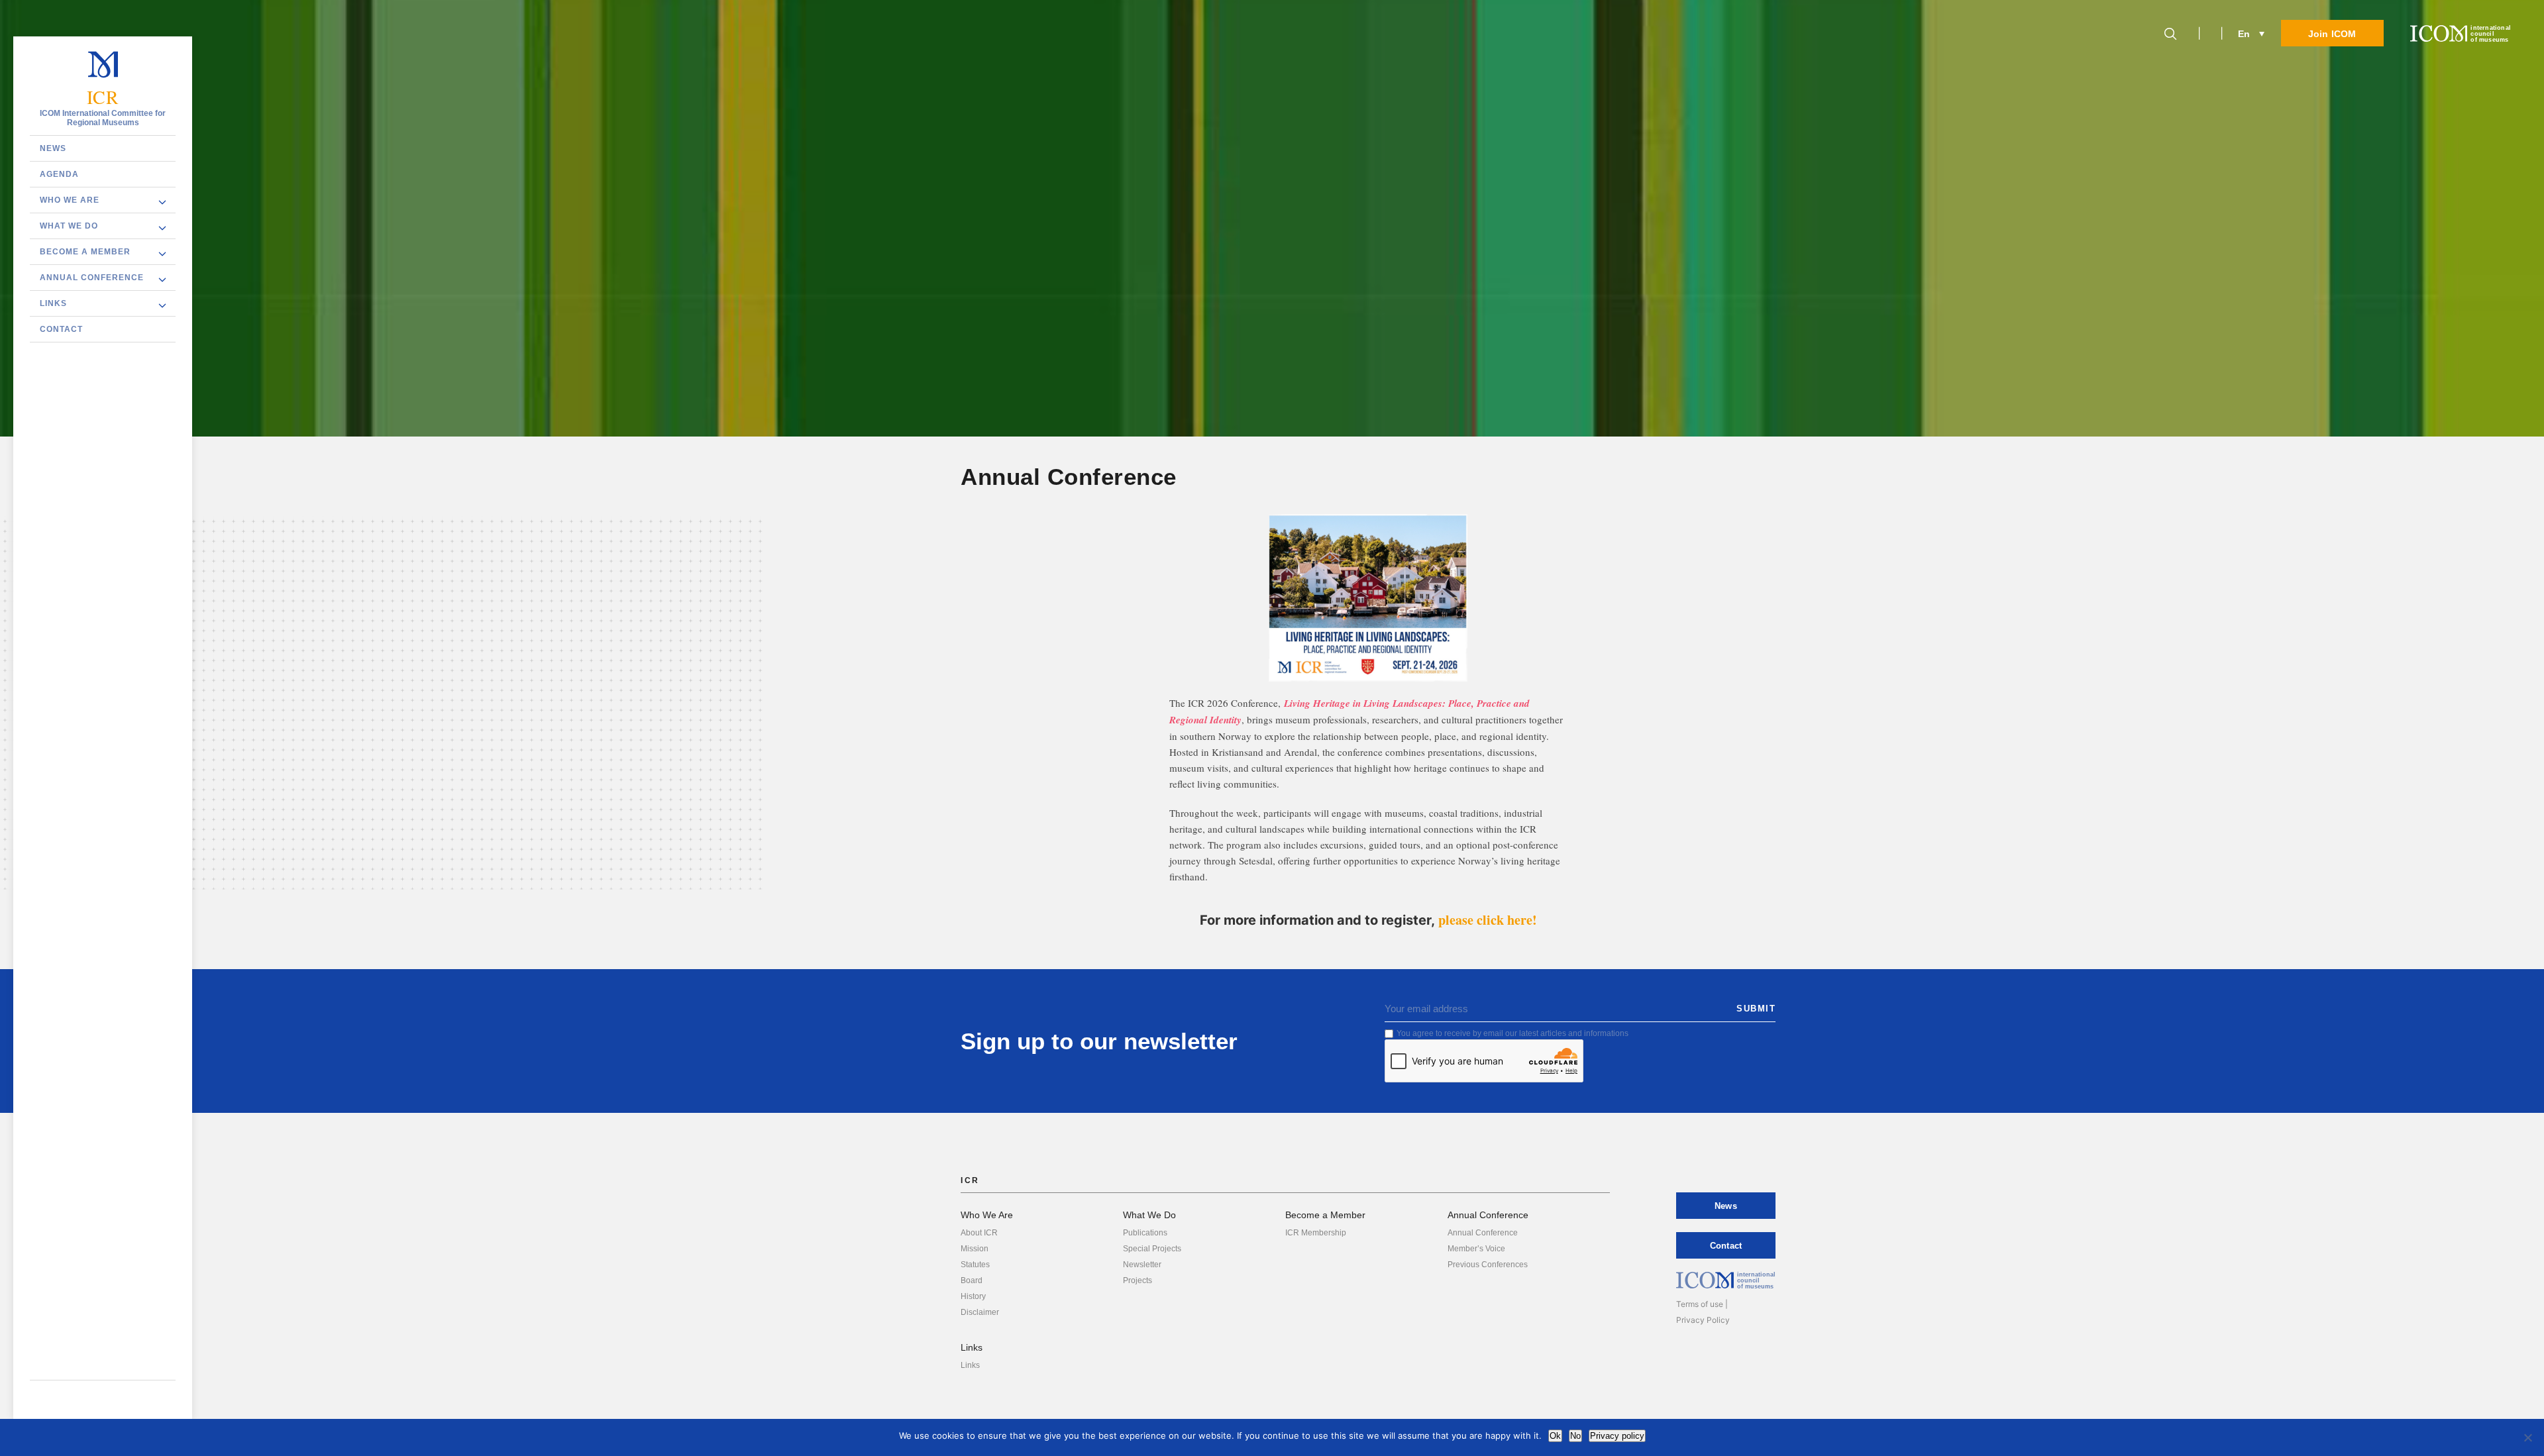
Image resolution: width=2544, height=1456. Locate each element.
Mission (975, 1249)
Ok (1555, 1436)
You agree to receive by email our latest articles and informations (1512, 1033)
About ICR (979, 1233)
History (973, 1296)
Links (53, 303)
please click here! (1488, 920)
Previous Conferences (1488, 1265)
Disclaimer (980, 1312)
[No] (2527, 1437)
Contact (61, 329)
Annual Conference (92, 278)
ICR (103, 97)
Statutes (975, 1265)
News (53, 148)
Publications (1145, 1233)
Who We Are (70, 200)
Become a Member (85, 252)
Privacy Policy (1703, 1320)
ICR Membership (1316, 1233)
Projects (1138, 1280)
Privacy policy (1617, 1436)
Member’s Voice (1476, 1249)
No (1575, 1436)
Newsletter (1142, 1265)
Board (972, 1280)
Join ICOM (2332, 34)
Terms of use (1700, 1304)
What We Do (69, 226)
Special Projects (1152, 1249)
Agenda (59, 174)
